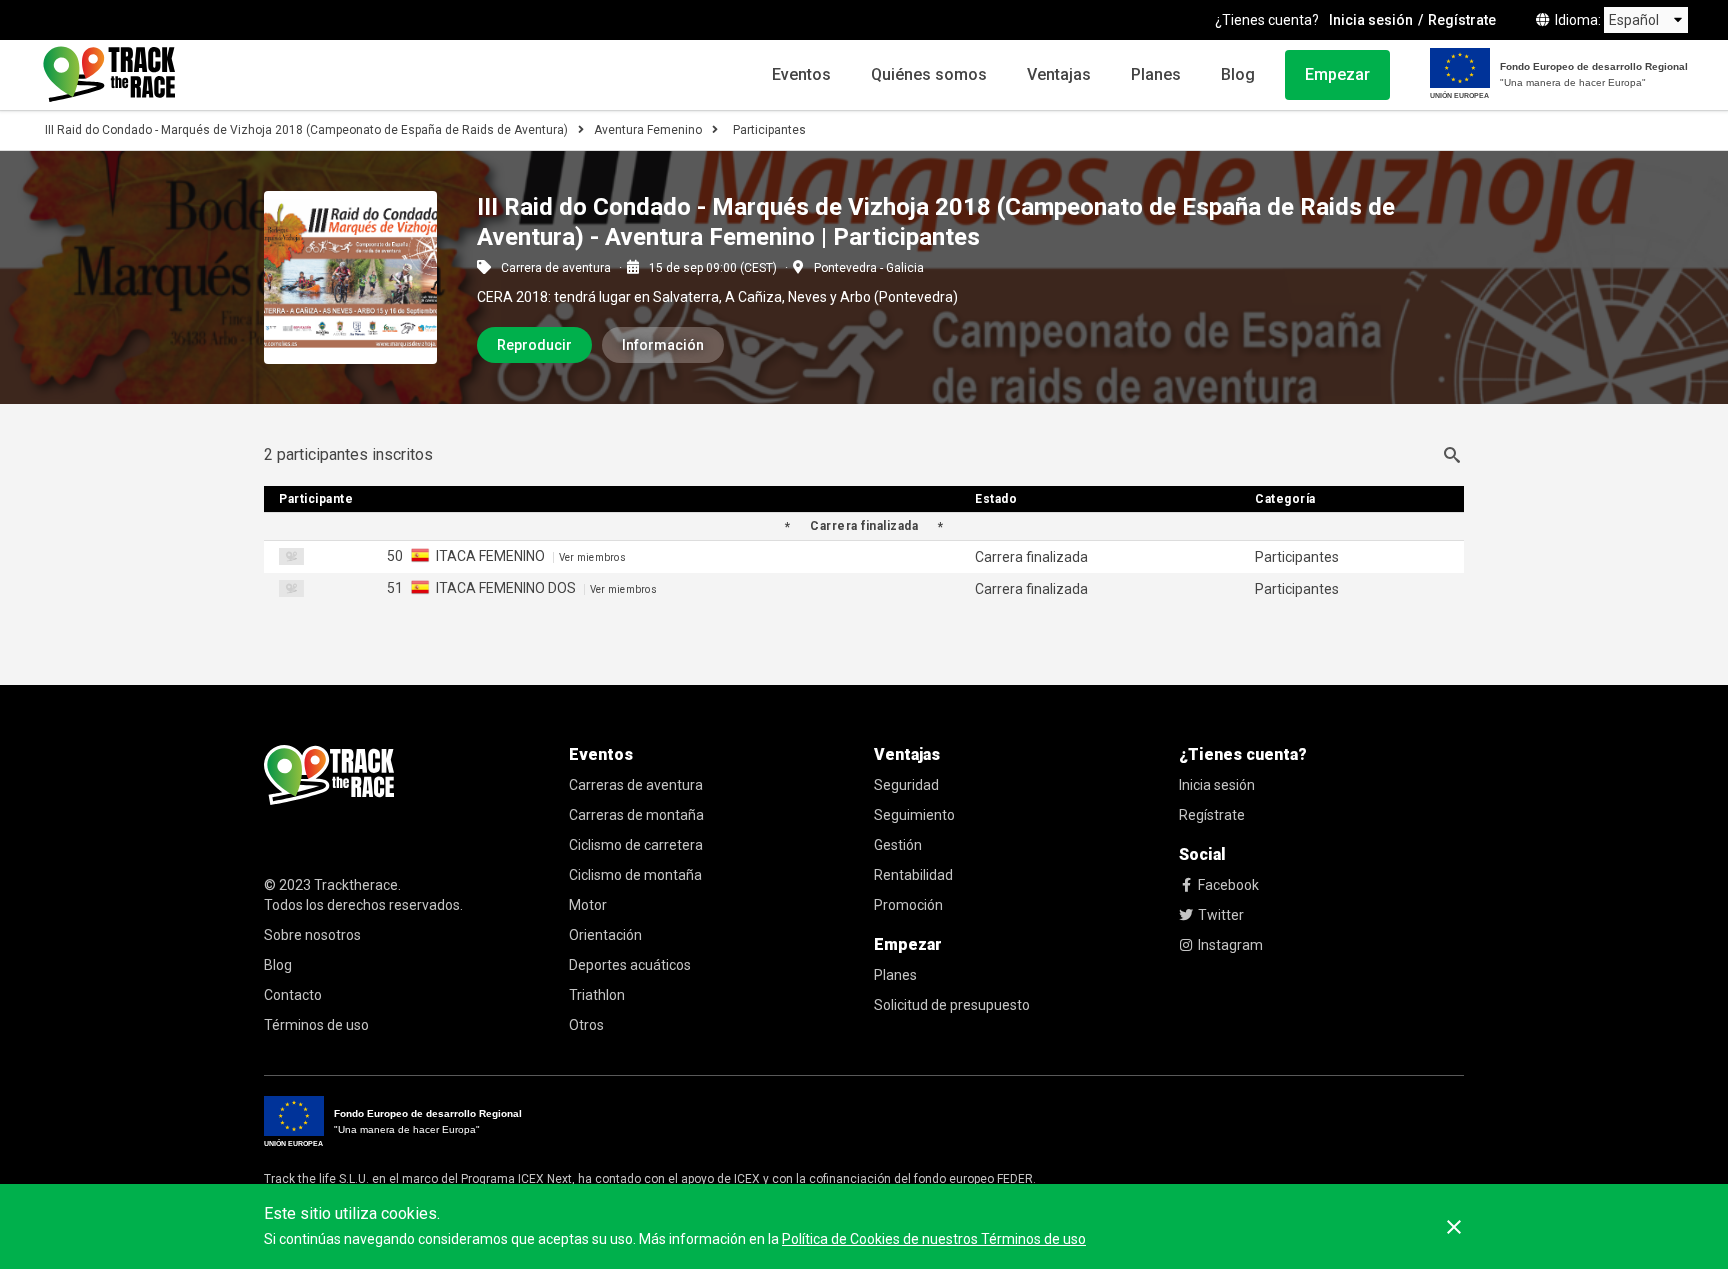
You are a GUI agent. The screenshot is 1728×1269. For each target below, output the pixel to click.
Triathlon (597, 995)
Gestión (898, 845)
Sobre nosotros (312, 935)
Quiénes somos (929, 74)
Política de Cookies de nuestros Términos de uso (934, 1239)
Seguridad (906, 785)
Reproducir (534, 345)
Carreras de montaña (636, 815)
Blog (1238, 74)
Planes (1156, 74)
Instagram (1230, 945)
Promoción (908, 905)
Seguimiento (914, 815)
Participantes (769, 130)
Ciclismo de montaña (635, 875)
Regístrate (1462, 20)
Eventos (801, 74)
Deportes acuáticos (630, 965)
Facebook (1228, 885)
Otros (586, 1025)
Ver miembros (592, 557)
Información (663, 345)
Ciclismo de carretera (636, 845)
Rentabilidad (913, 875)
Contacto (293, 995)
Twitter (1221, 915)
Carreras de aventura (636, 785)
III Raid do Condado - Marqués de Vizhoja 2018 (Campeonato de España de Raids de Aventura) (306, 130)
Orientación (605, 935)
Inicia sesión (1371, 20)
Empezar (1337, 74)
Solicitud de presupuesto (952, 1005)
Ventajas (1059, 74)
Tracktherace (356, 885)
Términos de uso (316, 1025)
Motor (588, 905)
